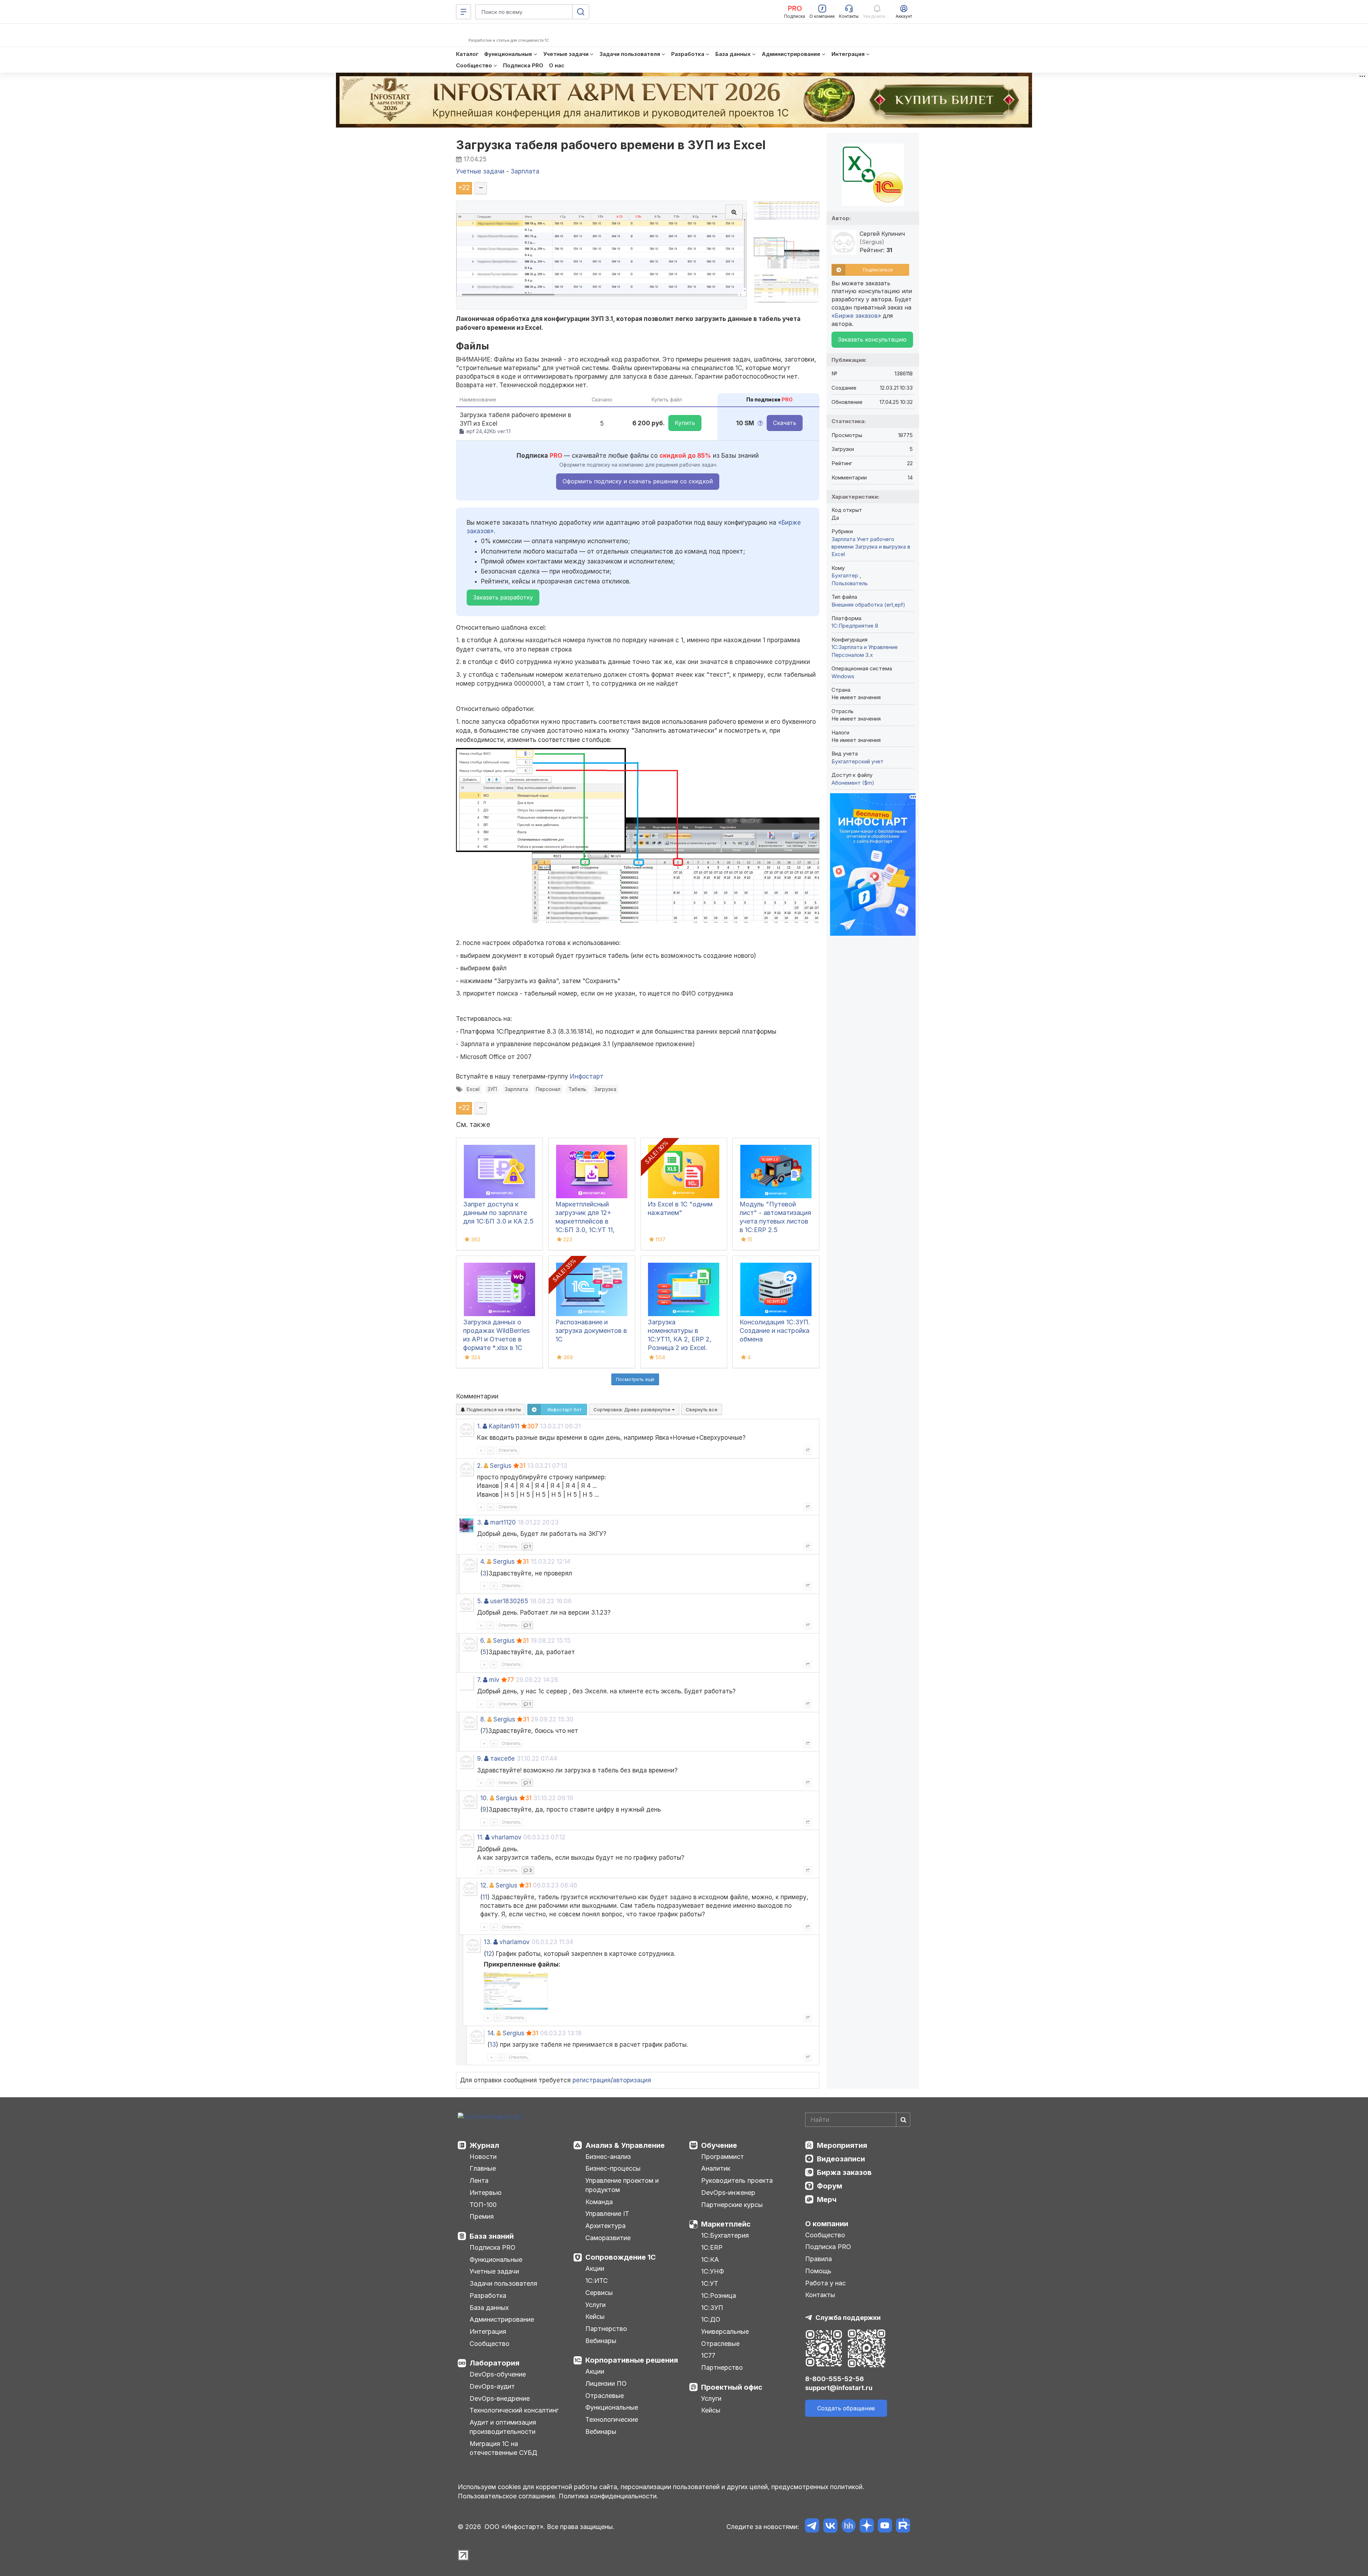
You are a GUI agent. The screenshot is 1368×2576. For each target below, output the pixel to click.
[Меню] (463, 12)
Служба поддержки (848, 2318)
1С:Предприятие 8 (855, 626)
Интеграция (488, 2331)
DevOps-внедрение (500, 2398)
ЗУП (492, 1089)
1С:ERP (712, 2247)
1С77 (708, 2355)
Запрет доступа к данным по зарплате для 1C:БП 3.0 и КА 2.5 (498, 1213)
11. (480, 1837)
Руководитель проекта (737, 2180)
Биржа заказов (844, 2172)
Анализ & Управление (625, 2145)
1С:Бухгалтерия (725, 2235)
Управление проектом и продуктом (622, 2185)
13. (488, 1942)
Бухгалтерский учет (857, 761)
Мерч (827, 2200)
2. (480, 1466)
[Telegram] (812, 2527)
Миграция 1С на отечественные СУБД (503, 2448)
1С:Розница (719, 2295)
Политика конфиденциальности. (608, 2496)
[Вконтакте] (830, 2527)
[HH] (848, 2527)
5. (480, 1601)
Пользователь (850, 583)
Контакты (820, 2295)
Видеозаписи (841, 2159)
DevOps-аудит (492, 2386)
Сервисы (599, 2293)
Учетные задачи (494, 2271)
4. (483, 1562)
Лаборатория (494, 2363)
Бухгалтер (846, 575)
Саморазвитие (608, 2238)
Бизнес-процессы (613, 2168)
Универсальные (725, 2331)
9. (480, 1759)
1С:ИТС (597, 2281)
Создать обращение (846, 2408)
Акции (595, 2268)
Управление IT (607, 2214)
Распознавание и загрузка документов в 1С (591, 1331)
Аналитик (716, 2168)
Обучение (719, 2145)
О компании (827, 2224)
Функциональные (496, 2260)
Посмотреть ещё (635, 1379)
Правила (818, 2259)
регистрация (592, 2080)
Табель (577, 1089)
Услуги (595, 2305)
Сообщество (489, 2344)
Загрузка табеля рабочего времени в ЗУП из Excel (611, 145)
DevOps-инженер (728, 2193)
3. (480, 1522)
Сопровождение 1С (621, 2257)
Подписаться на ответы (493, 1409)
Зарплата (516, 1089)
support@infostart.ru (839, 2388)
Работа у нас (825, 2283)
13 (493, 2045)
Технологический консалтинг (514, 2410)
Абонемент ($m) (853, 783)
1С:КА (710, 2260)
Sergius (501, 1466)
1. (479, 1426)
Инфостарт (587, 1076)
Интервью (486, 2193)
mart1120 (503, 1522)
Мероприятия (842, 2145)
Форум (830, 2186)
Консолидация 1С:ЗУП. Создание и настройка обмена (775, 1331)
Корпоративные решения (632, 2360)
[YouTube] (885, 2527)
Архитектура (605, 2226)
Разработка (488, 2295)
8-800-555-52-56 (835, 2379)
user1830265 (509, 1601)
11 (485, 1897)
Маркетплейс (726, 2224)
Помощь (818, 2271)
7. (479, 1680)
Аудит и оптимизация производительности (503, 2427)
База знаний (492, 2236)
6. (483, 1641)
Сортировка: (633, 1409)
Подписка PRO (493, 2247)
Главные (483, 2168)
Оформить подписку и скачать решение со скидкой (638, 481)
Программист (722, 2157)
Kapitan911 (504, 1426)
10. (484, 1798)
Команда (599, 2202)
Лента (479, 2180)
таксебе (502, 1759)
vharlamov (506, 1837)
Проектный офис (732, 2387)
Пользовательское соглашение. (507, 2496)
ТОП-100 (483, 2205)
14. (491, 2033)
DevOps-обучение (498, 2374)
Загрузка (605, 1089)
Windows (843, 676)
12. (484, 1885)
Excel (473, 1089)
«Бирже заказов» (856, 316)
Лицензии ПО (606, 2383)
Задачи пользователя (503, 2283)
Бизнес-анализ (608, 2157)
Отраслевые (605, 2396)
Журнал (484, 2145)
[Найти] (903, 2120)
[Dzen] (867, 2527)
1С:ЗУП (712, 2308)
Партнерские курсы (732, 2205)
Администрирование (502, 2319)
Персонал (548, 1089)
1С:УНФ (712, 2271)
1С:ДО (711, 2319)
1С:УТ (710, 2283)
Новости (483, 2157)
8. (483, 1719)
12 (489, 1954)
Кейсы (595, 2317)
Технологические (612, 2419)
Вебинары (601, 2341)
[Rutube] (903, 2527)
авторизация (632, 2080)
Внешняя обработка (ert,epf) (868, 605)
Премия (482, 2216)
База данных (489, 2308)
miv (494, 1680)
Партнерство (606, 2329)
